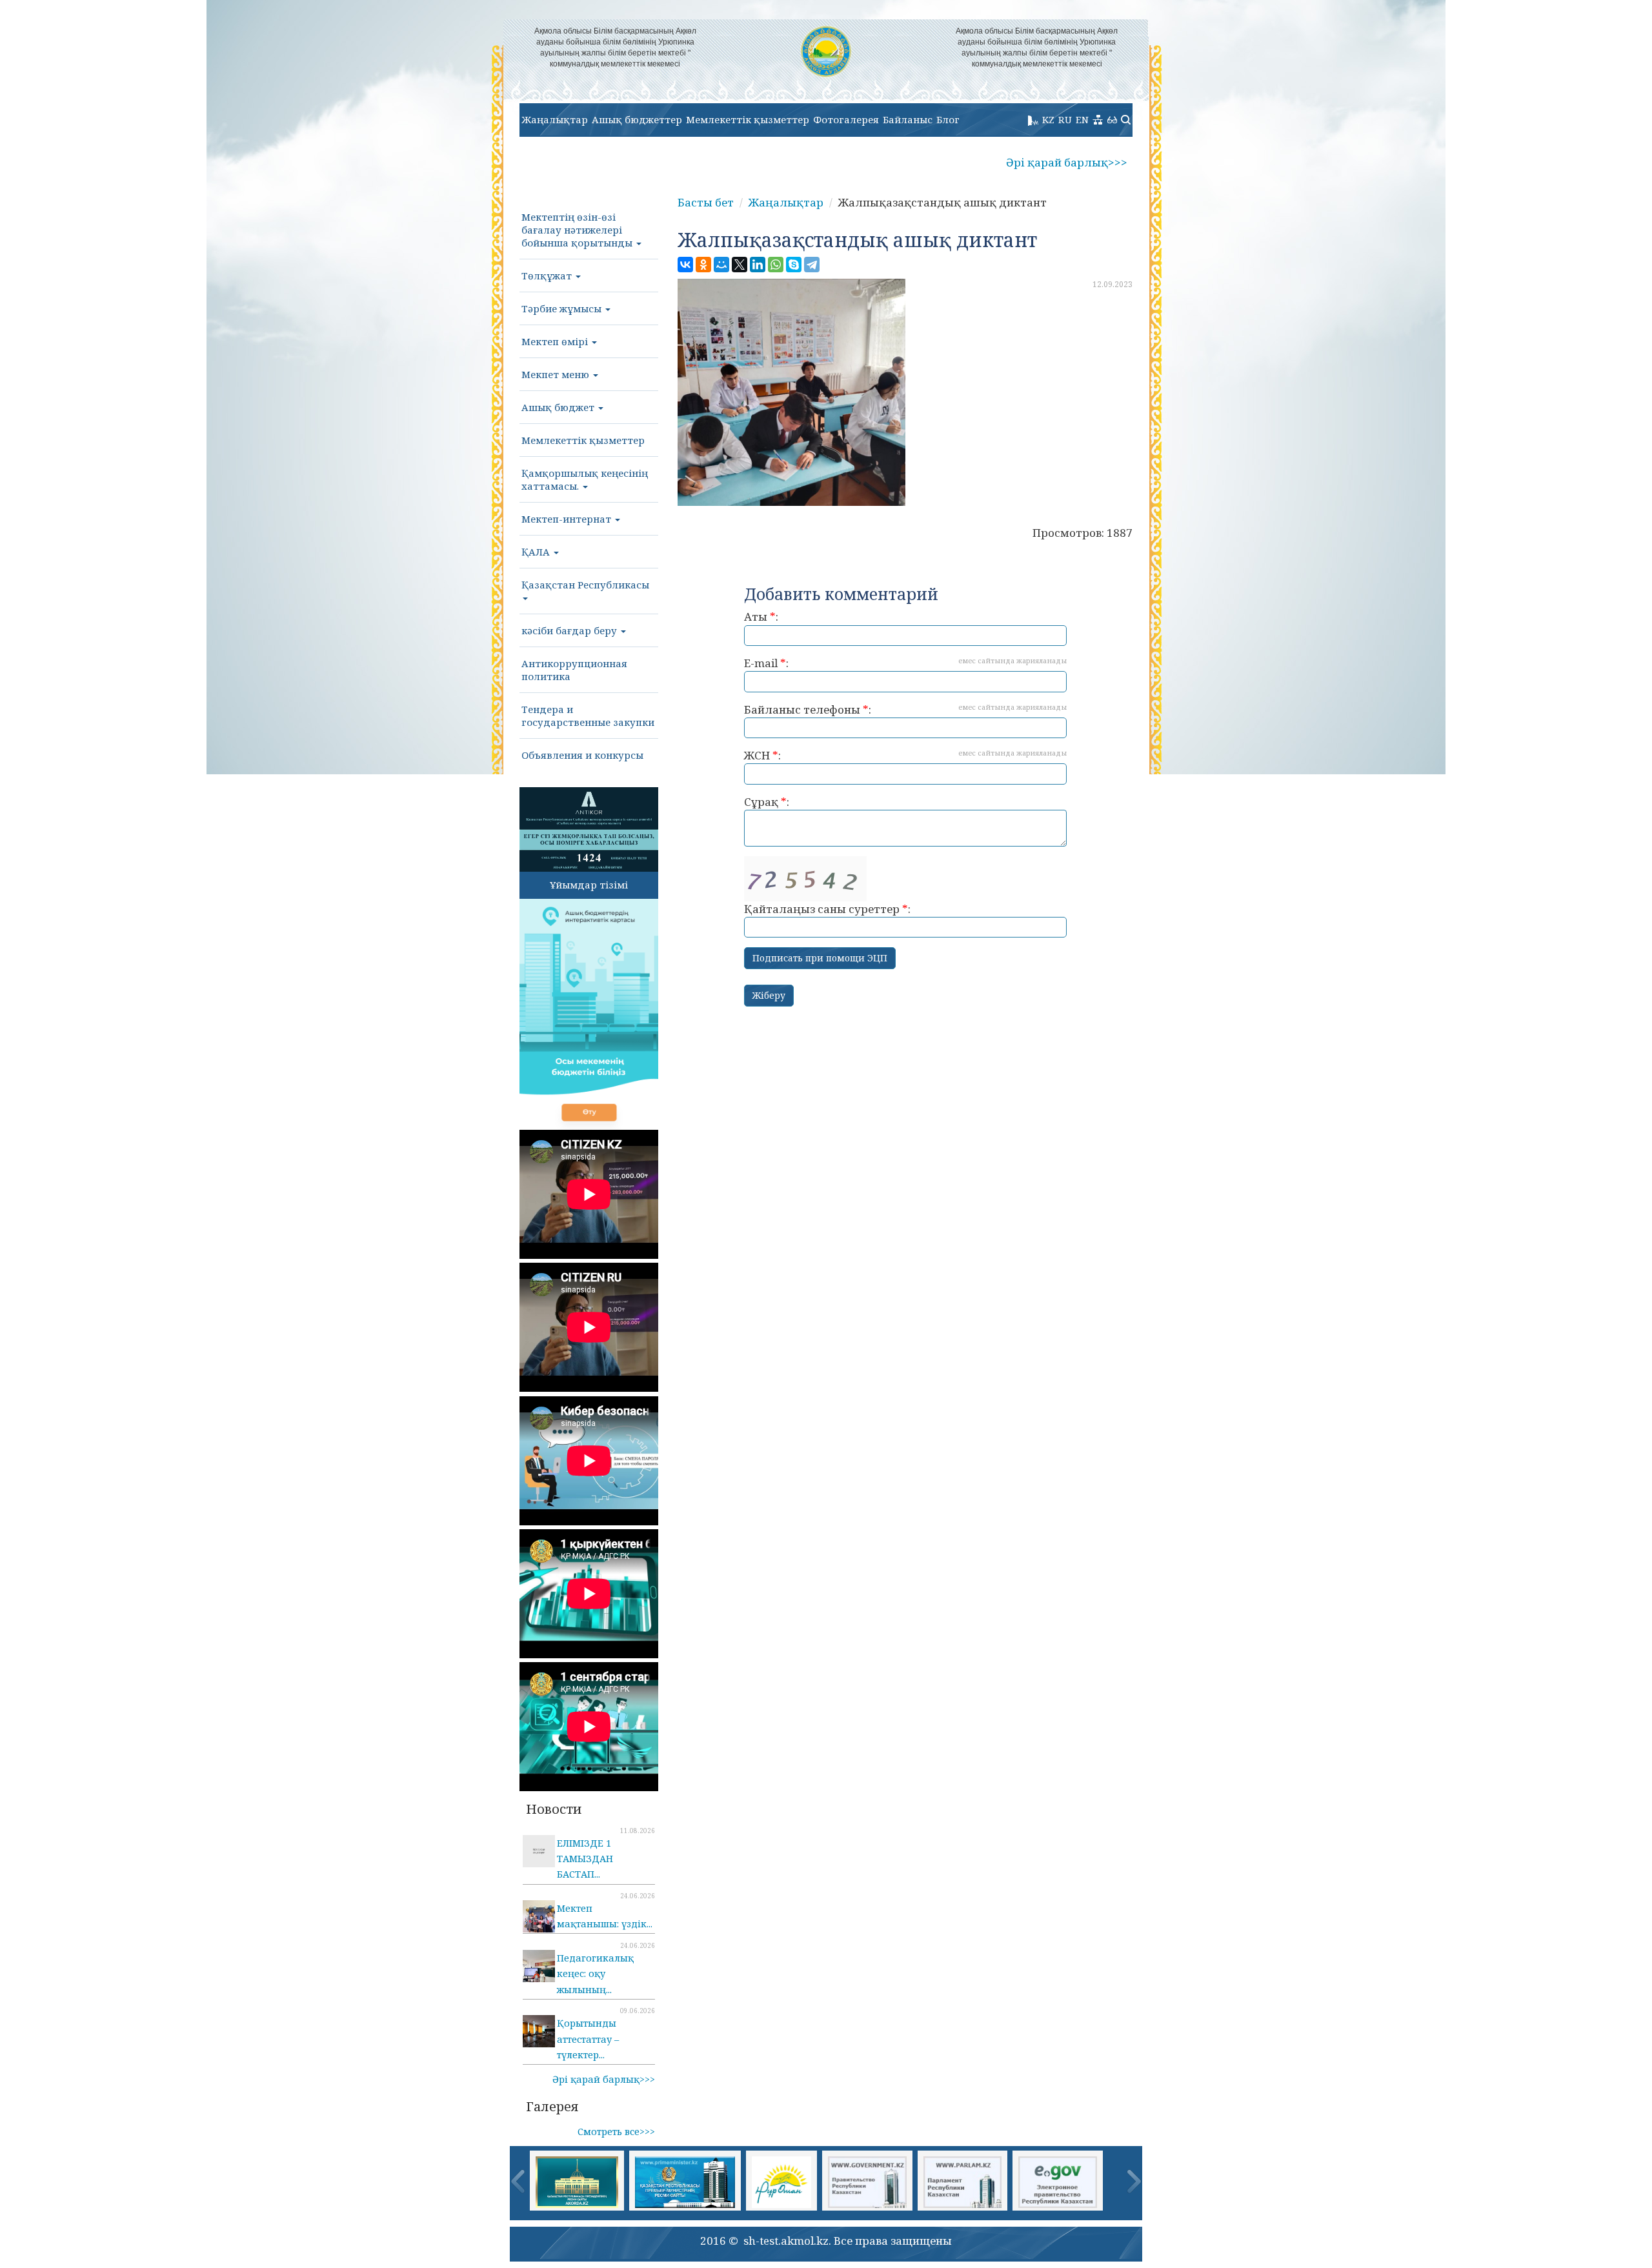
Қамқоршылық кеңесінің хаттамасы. (585, 479)
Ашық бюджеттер (637, 119)
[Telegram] (812, 265)
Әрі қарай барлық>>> (1067, 162)
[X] (740, 265)
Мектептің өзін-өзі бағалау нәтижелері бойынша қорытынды (578, 230)
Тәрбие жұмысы (563, 308)
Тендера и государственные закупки (588, 716)
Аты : (761, 617)
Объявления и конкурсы (582, 755)
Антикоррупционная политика (574, 670)
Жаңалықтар (555, 119)
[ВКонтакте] (685, 265)
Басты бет (706, 202)
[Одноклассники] (703, 265)
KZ (1048, 119)
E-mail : (905, 663)
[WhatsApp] (776, 265)
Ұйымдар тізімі (589, 885)
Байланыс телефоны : (905, 709)
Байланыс (908, 119)
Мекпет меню (557, 374)
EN (1082, 119)
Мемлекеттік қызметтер (748, 119)
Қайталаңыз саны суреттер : (827, 909)
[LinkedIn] (758, 265)
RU (1065, 119)
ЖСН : (905, 755)
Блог (948, 119)
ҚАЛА (537, 552)
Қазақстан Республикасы (585, 585)
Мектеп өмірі (556, 341)
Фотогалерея (846, 119)
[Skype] (794, 265)
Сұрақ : (767, 802)
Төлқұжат (548, 276)
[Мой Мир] (721, 265)
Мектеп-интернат (568, 519)
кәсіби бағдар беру (570, 630)
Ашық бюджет (559, 407)
